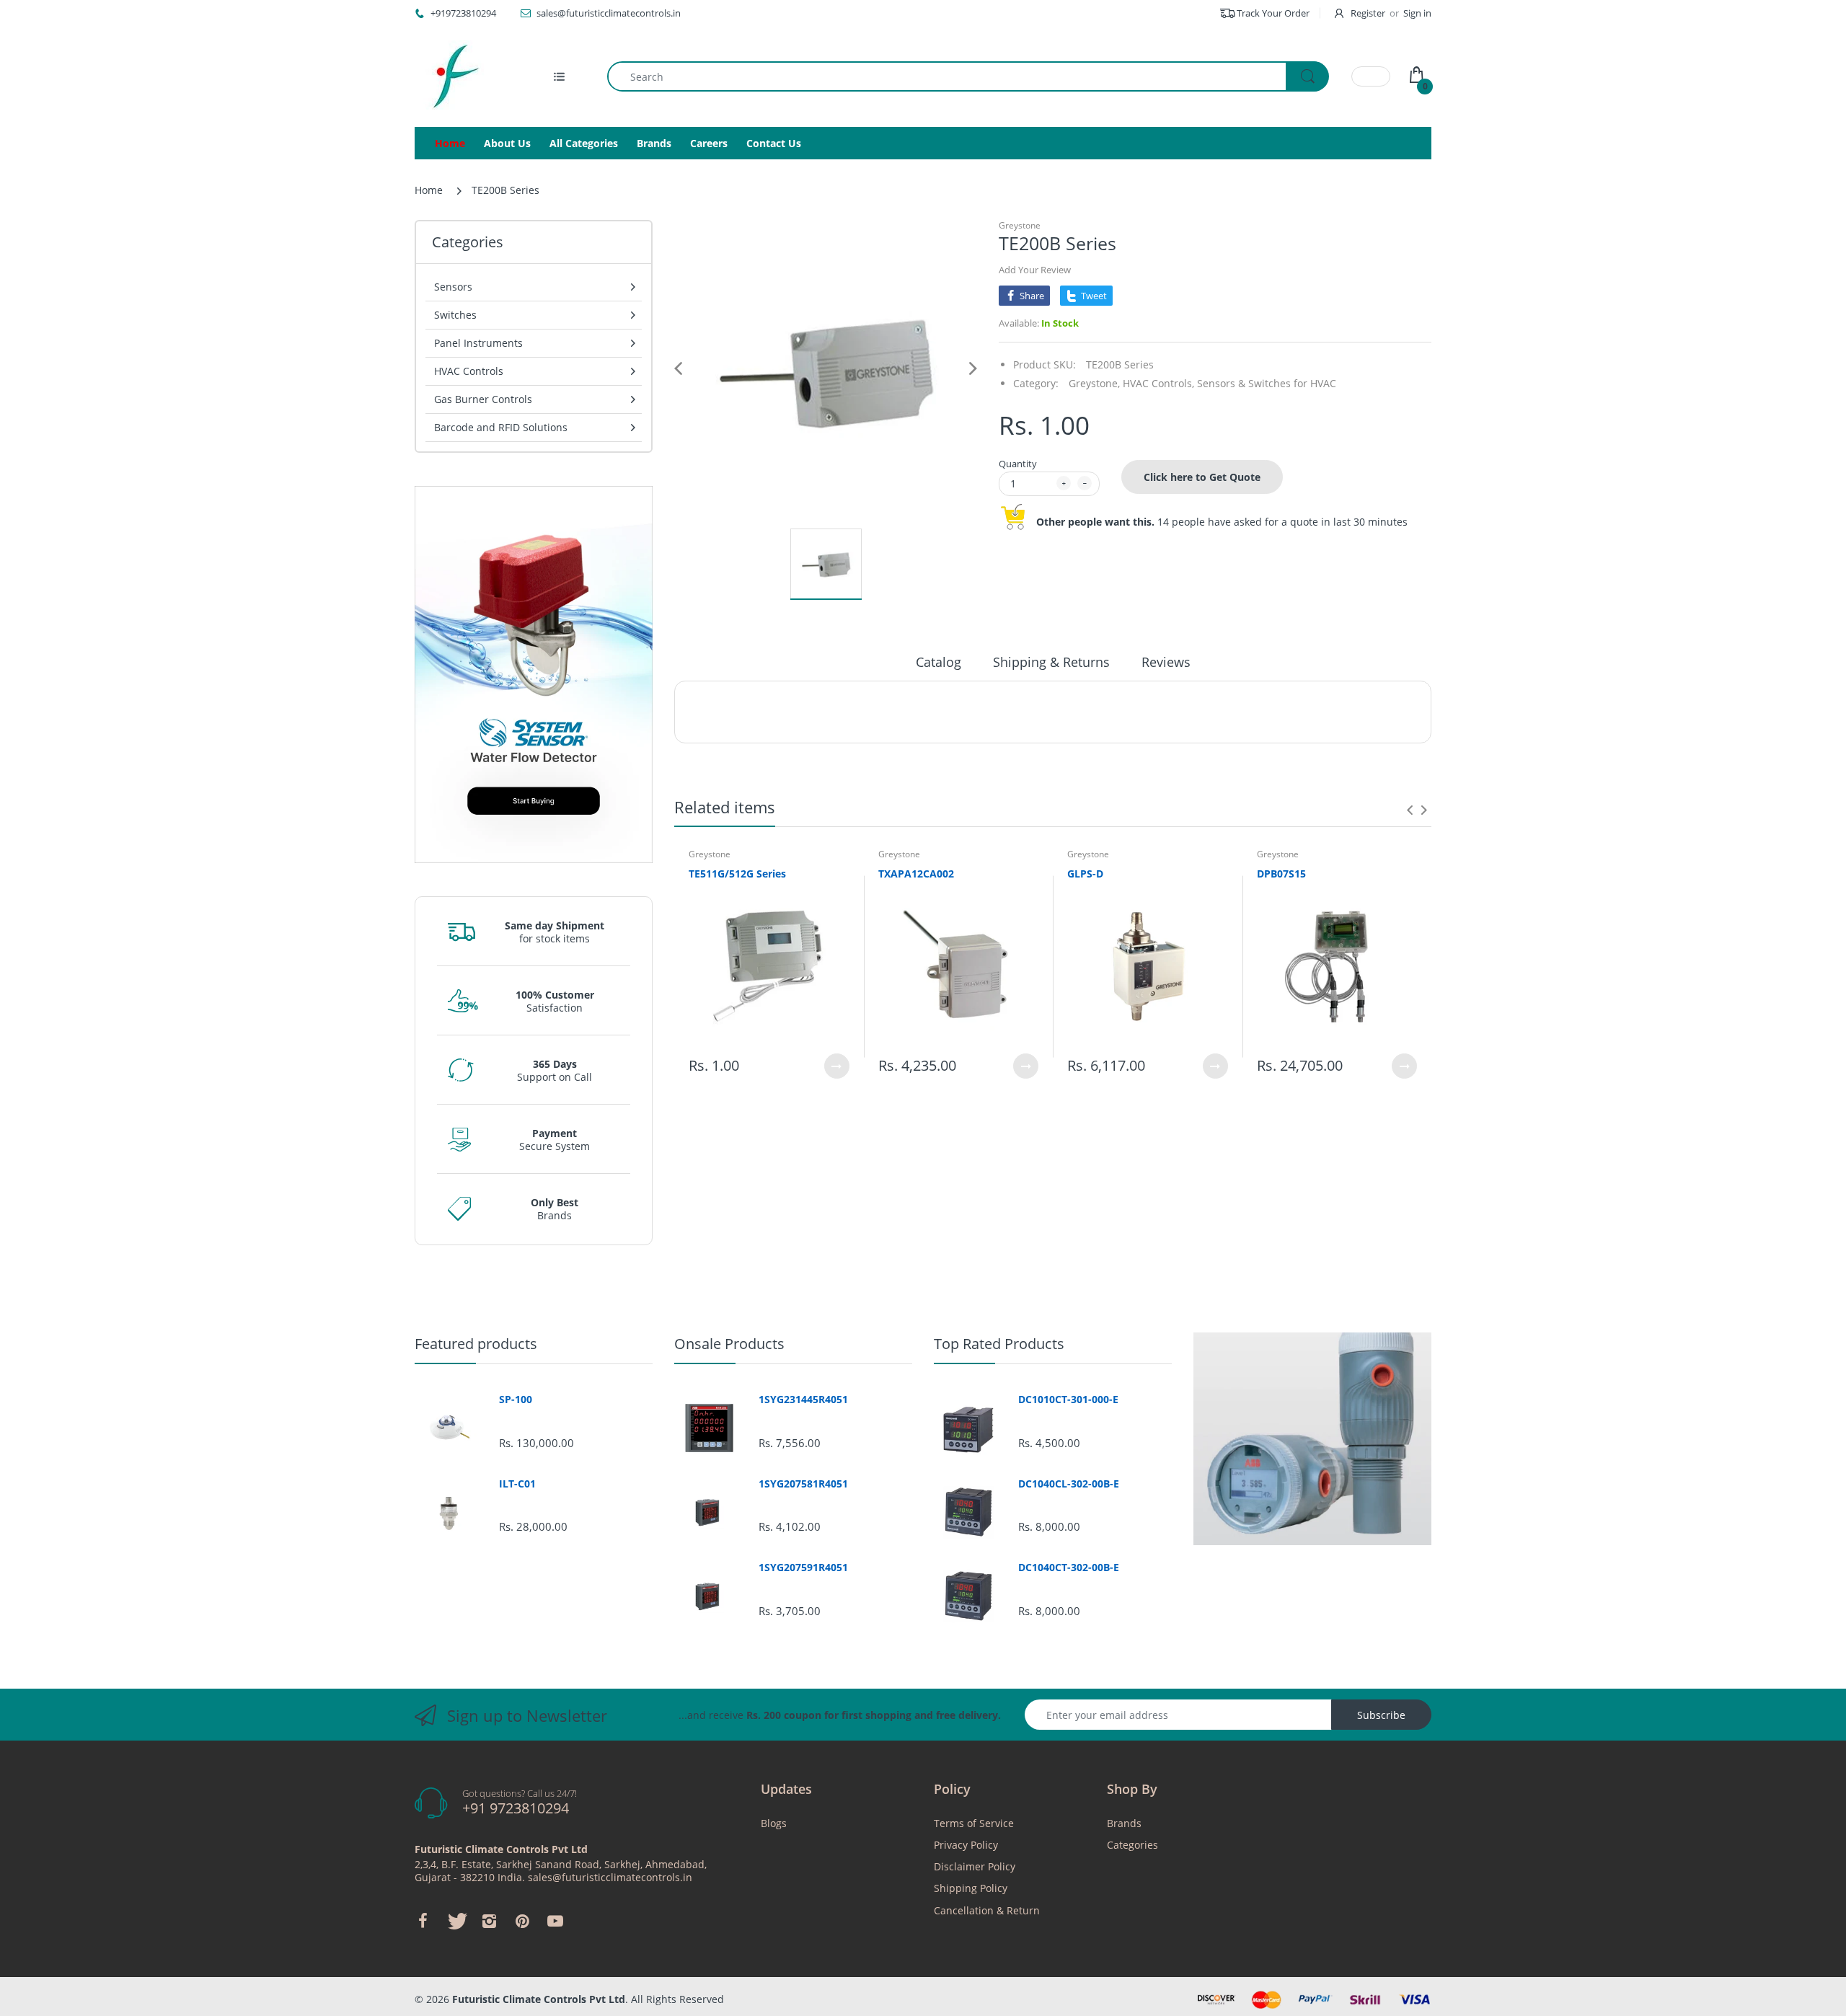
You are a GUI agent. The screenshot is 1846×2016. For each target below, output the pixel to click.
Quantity (1018, 464)
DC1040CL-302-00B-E (1069, 1484)
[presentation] (1410, 810)
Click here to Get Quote (1202, 477)
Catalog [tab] (939, 662)
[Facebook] (423, 1921)
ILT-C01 (517, 1484)
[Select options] (837, 1066)
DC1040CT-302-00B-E (1069, 1568)
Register (1368, 13)
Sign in (1417, 13)
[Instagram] (489, 1921)
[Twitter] (456, 1921)
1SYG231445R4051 (803, 1400)
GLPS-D (1085, 874)
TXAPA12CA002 (916, 874)
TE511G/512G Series (737, 874)
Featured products (476, 1344)
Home (429, 190)
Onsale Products (729, 1344)
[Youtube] (555, 1921)
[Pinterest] (522, 1921)
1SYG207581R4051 (803, 1484)
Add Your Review (1035, 270)
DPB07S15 (1281, 874)
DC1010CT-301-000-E (1068, 1400)
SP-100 (516, 1400)
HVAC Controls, (1158, 383)
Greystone (1020, 225)
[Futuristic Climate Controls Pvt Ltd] (451, 76)
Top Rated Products (999, 1344)
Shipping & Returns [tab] (1051, 662)
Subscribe (1381, 1715)
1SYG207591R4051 (803, 1568)
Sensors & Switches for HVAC (1267, 383)
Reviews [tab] (1166, 662)
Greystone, (1094, 383)
